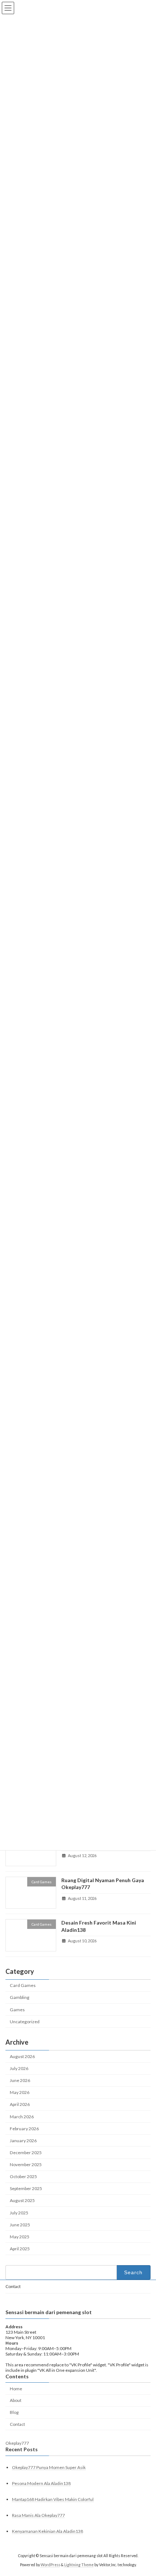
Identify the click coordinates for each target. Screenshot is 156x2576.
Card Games (23, 1985)
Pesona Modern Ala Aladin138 (41, 2483)
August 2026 (22, 2056)
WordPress (50, 2565)
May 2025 (20, 2237)
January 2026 (23, 2141)
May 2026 (20, 2093)
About (16, 2400)
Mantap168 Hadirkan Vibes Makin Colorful (53, 2499)
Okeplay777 (17, 2443)
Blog (14, 2412)
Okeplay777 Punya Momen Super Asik (49, 2467)
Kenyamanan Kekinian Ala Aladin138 (48, 2532)
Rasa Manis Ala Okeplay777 (38, 2515)
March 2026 (22, 2117)
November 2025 (26, 2165)
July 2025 (19, 2213)
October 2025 (23, 2176)
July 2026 (19, 2068)
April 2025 (20, 2249)
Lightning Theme (79, 2565)
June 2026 (20, 2080)
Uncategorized (25, 2022)
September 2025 (26, 2189)
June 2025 (20, 2225)
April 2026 (20, 2105)
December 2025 (26, 2153)
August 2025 (22, 2201)
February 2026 (24, 2129)
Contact (13, 2286)
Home (16, 2389)
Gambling (20, 1998)
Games (17, 2010)
